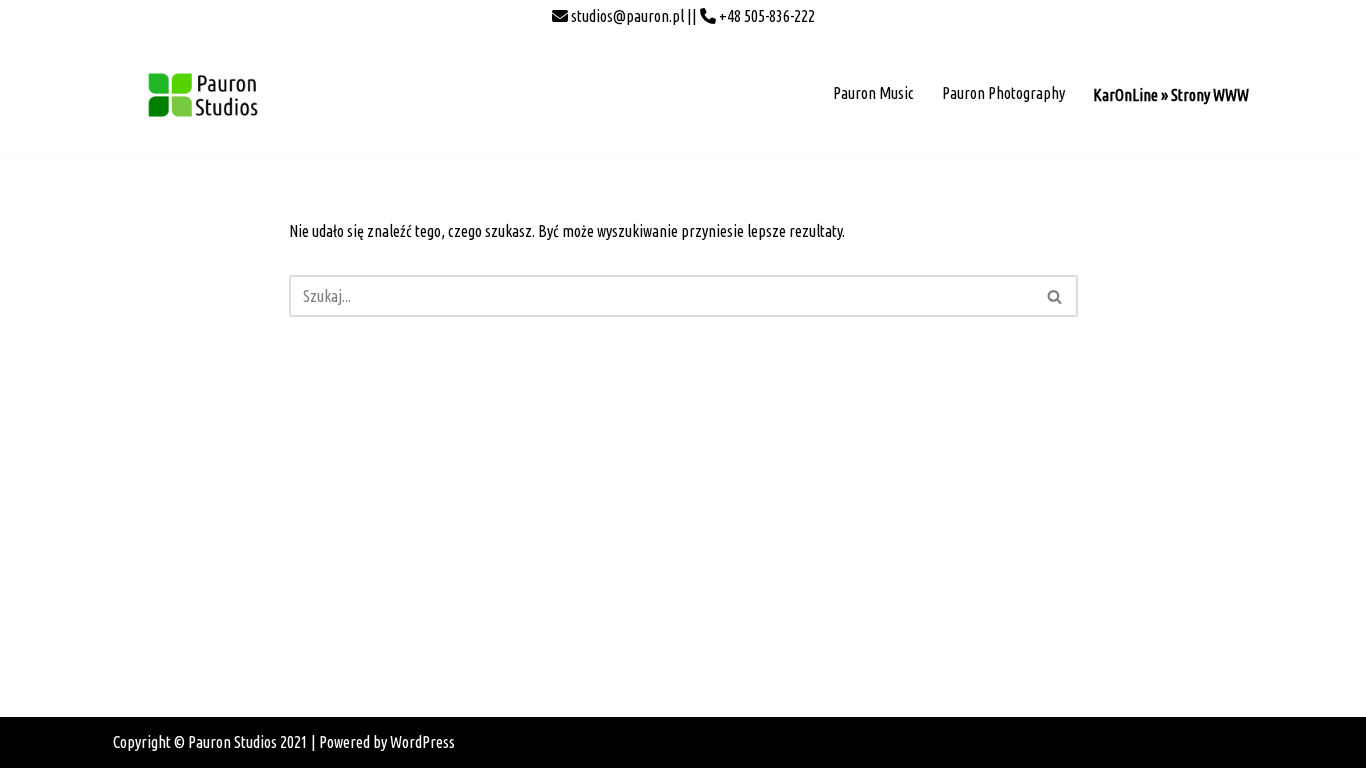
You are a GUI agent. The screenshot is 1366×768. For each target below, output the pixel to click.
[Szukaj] (1055, 296)
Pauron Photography (1003, 93)
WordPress (422, 742)
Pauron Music (873, 93)
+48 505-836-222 (765, 16)
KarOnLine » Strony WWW (1171, 95)
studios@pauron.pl (626, 16)
